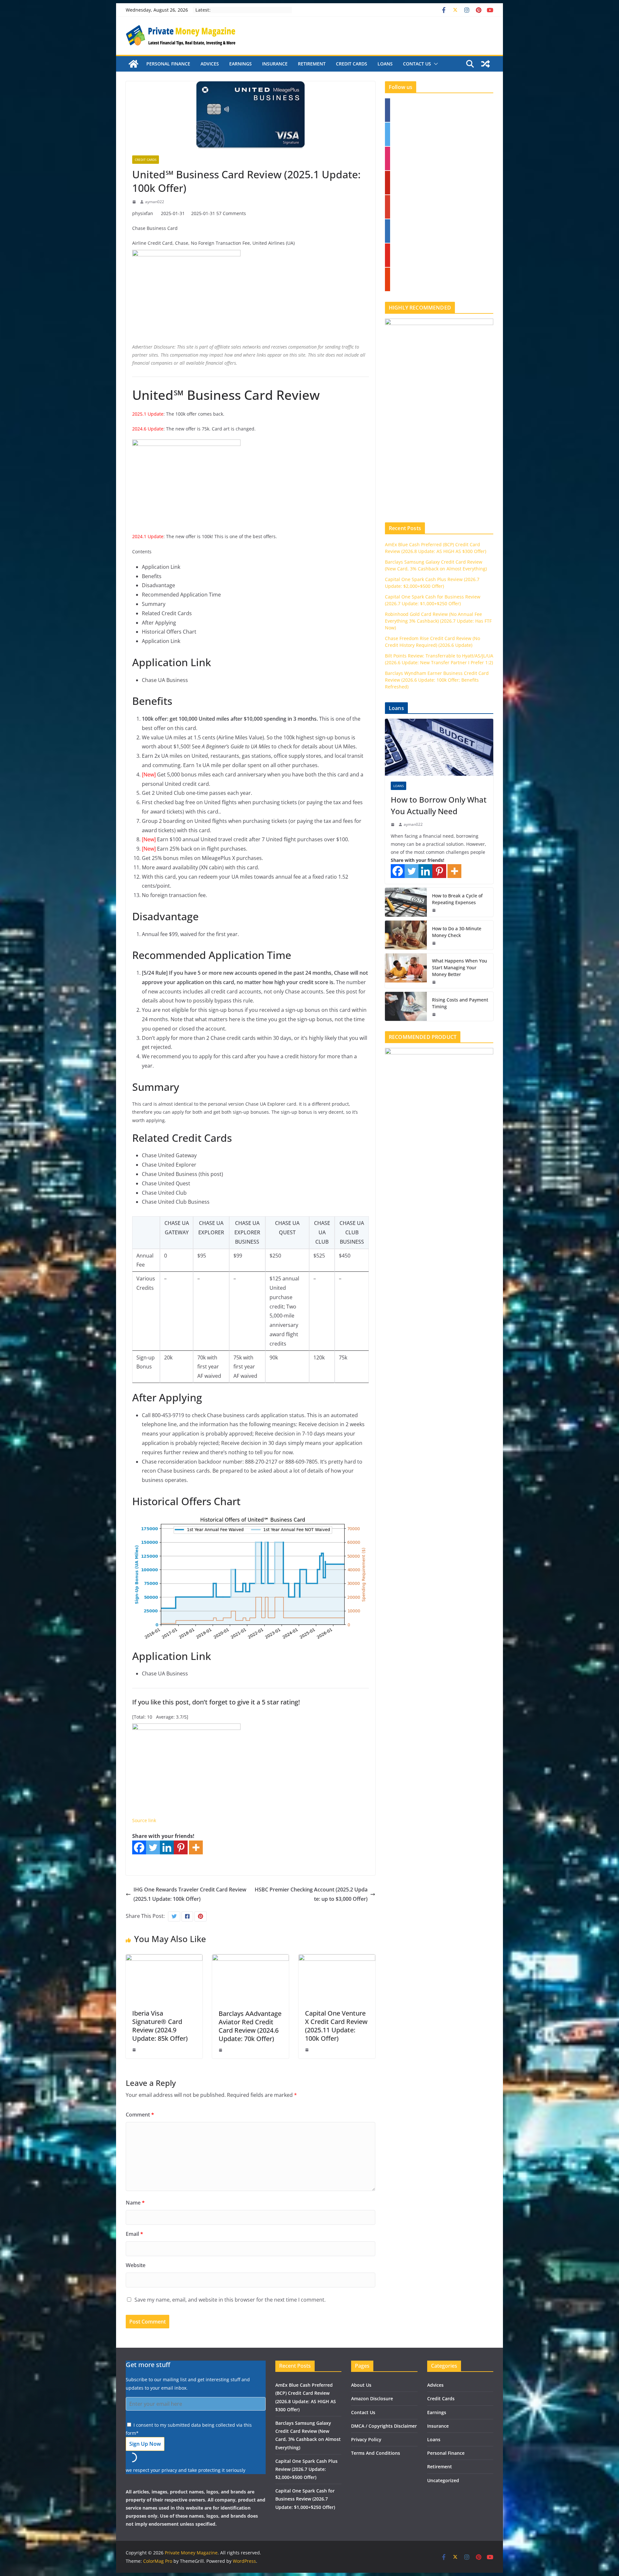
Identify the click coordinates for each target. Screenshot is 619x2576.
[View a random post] (486, 64)
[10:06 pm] (135, 2050)
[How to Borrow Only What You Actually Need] (439, 747)
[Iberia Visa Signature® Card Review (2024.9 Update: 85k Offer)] (164, 1959)
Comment (140, 2115)
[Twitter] (153, 1847)
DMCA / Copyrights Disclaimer (384, 2426)
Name (135, 2203)
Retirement (312, 64)
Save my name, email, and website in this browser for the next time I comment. (230, 2300)
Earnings (241, 64)
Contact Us (417, 64)
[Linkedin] (167, 1847)
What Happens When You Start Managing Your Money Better (460, 967)
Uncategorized (443, 2480)
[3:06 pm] (435, 943)
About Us (361, 2385)
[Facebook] (139, 1847)
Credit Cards (352, 64)
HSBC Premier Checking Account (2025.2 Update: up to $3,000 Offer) (311, 1894)
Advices (210, 64)
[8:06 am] (435, 982)
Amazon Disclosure (372, 2398)
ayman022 (155, 202)
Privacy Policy (366, 2439)
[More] (196, 1847)
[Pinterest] (181, 1847)
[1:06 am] (435, 1014)
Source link (144, 1820)
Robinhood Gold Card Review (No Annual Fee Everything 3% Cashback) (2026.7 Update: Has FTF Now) (438, 621)
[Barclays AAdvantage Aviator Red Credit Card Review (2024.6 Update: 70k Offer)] (251, 1959)
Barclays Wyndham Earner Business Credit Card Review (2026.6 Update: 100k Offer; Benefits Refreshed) (437, 680)
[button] (435, 64)
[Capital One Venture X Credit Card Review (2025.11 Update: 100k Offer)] (337, 1959)
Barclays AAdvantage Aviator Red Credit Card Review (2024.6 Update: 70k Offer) (250, 2026)
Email (134, 2234)
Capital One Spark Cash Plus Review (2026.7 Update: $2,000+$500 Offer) (306, 2469)
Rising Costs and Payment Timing (460, 1003)
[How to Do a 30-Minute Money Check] (406, 935)
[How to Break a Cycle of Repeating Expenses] (406, 902)
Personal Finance (168, 64)
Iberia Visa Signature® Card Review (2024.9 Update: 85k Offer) (160, 2026)
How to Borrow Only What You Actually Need (439, 805)
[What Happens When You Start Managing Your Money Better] (406, 971)
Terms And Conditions (376, 2453)
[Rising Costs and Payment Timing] (406, 1006)
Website (136, 2265)
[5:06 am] (393, 824)
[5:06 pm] (135, 202)
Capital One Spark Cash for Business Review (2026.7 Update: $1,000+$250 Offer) (305, 2499)
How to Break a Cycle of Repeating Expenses (457, 899)
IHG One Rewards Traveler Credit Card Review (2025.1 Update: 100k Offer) (190, 1894)
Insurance (275, 64)
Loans (385, 64)
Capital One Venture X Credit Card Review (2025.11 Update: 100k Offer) (336, 2026)
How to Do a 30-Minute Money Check (457, 932)
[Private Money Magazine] (133, 64)
